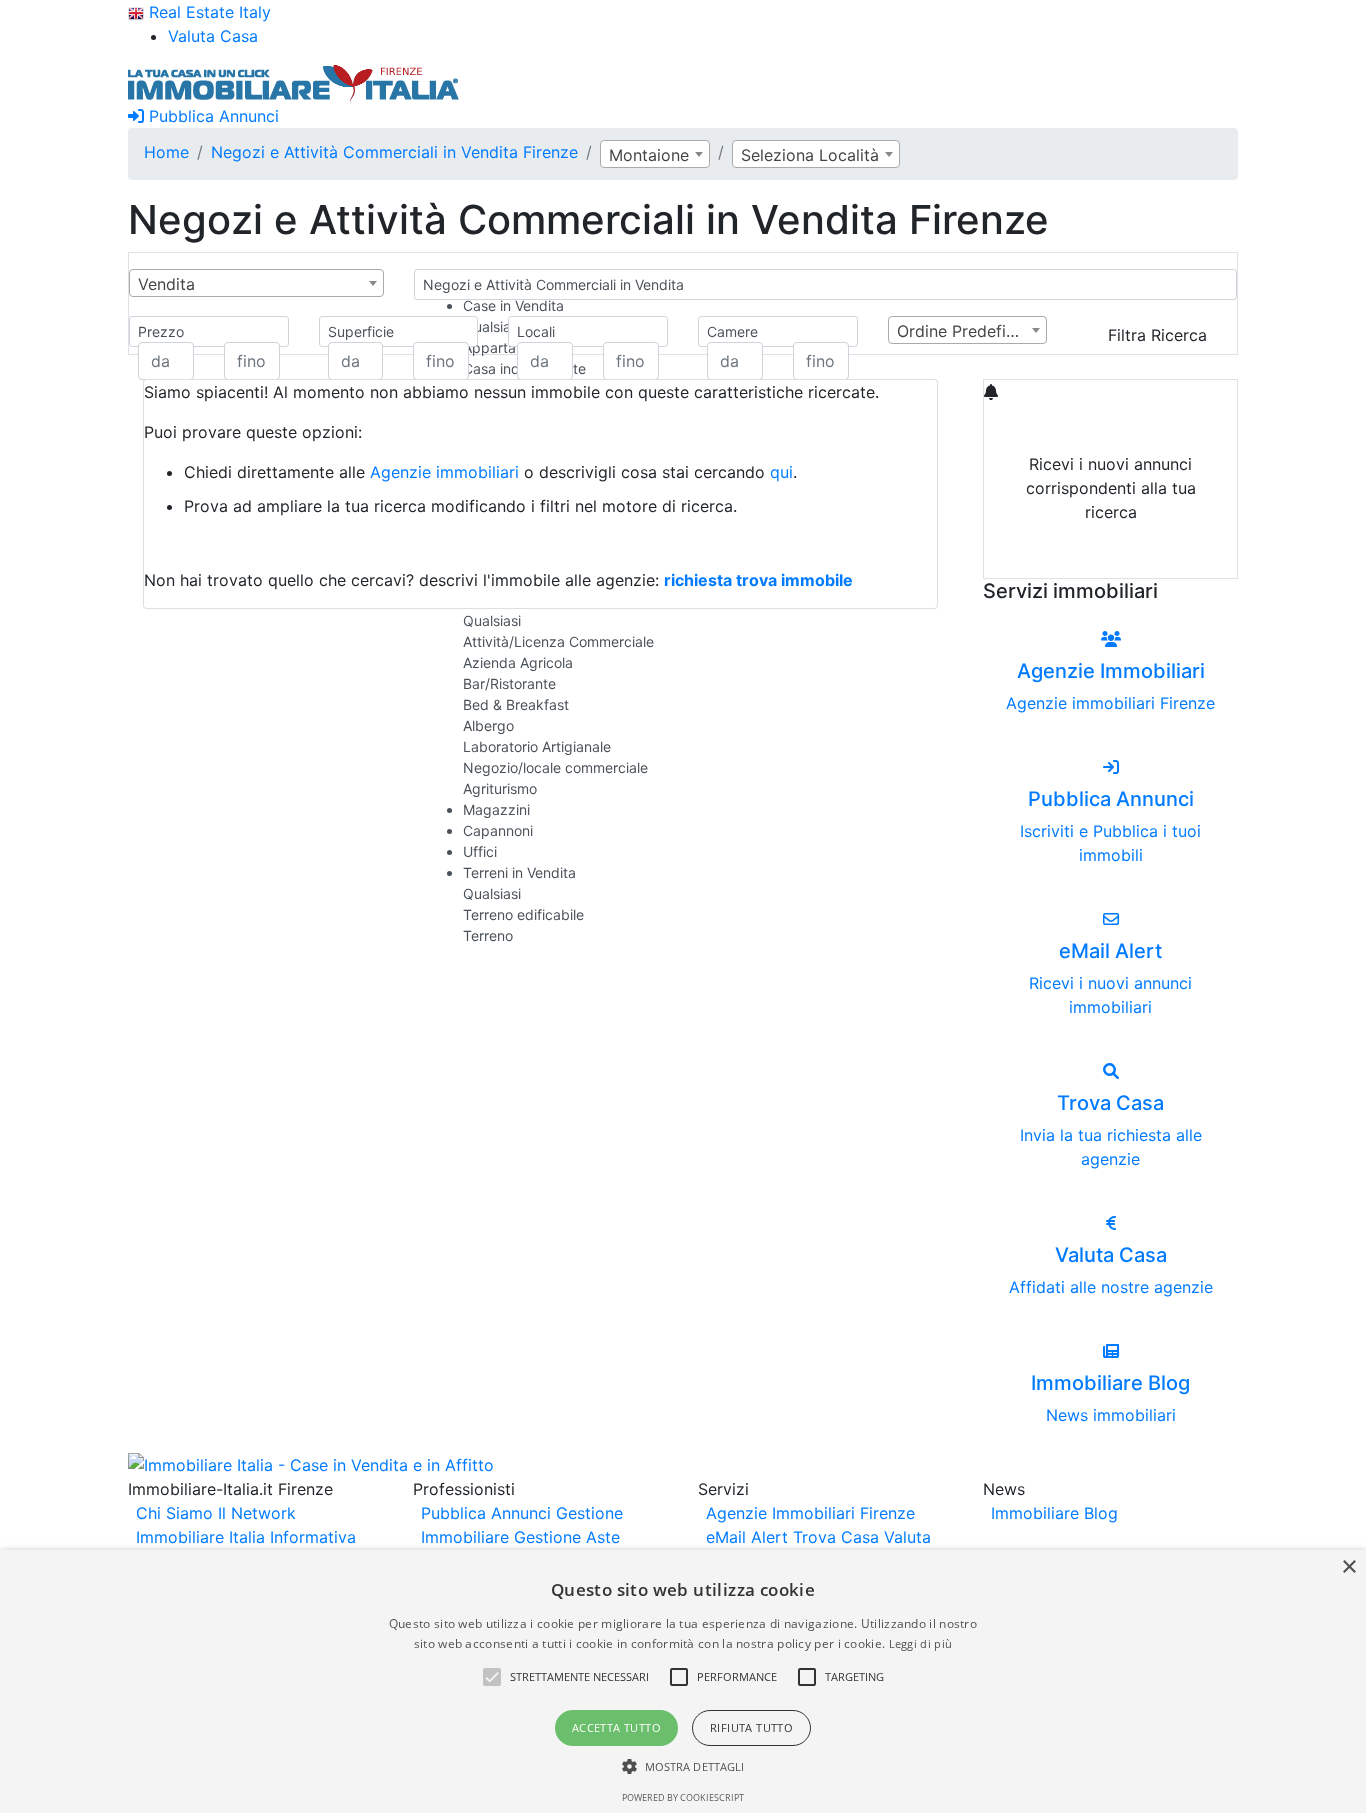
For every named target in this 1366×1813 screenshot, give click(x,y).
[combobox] (655, 154)
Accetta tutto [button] (616, 1727)
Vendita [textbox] (166, 284)
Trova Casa (836, 1537)
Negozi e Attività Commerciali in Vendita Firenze (394, 152)
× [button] (1348, 1567)
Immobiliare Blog (1054, 1513)
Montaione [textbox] (649, 155)
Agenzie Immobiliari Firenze (810, 1513)
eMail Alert (747, 1537)
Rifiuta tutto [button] (751, 1727)
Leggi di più (921, 1643)
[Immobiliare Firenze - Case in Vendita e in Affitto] (294, 82)
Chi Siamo (174, 1513)
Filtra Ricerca (1157, 335)
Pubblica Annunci (211, 116)
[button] (492, 1677)
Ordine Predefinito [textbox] (966, 331)
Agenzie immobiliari (444, 472)
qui (781, 472)
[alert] (683, 1681)
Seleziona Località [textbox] (810, 155)
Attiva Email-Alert (1111, 559)
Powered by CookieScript (683, 1797)
